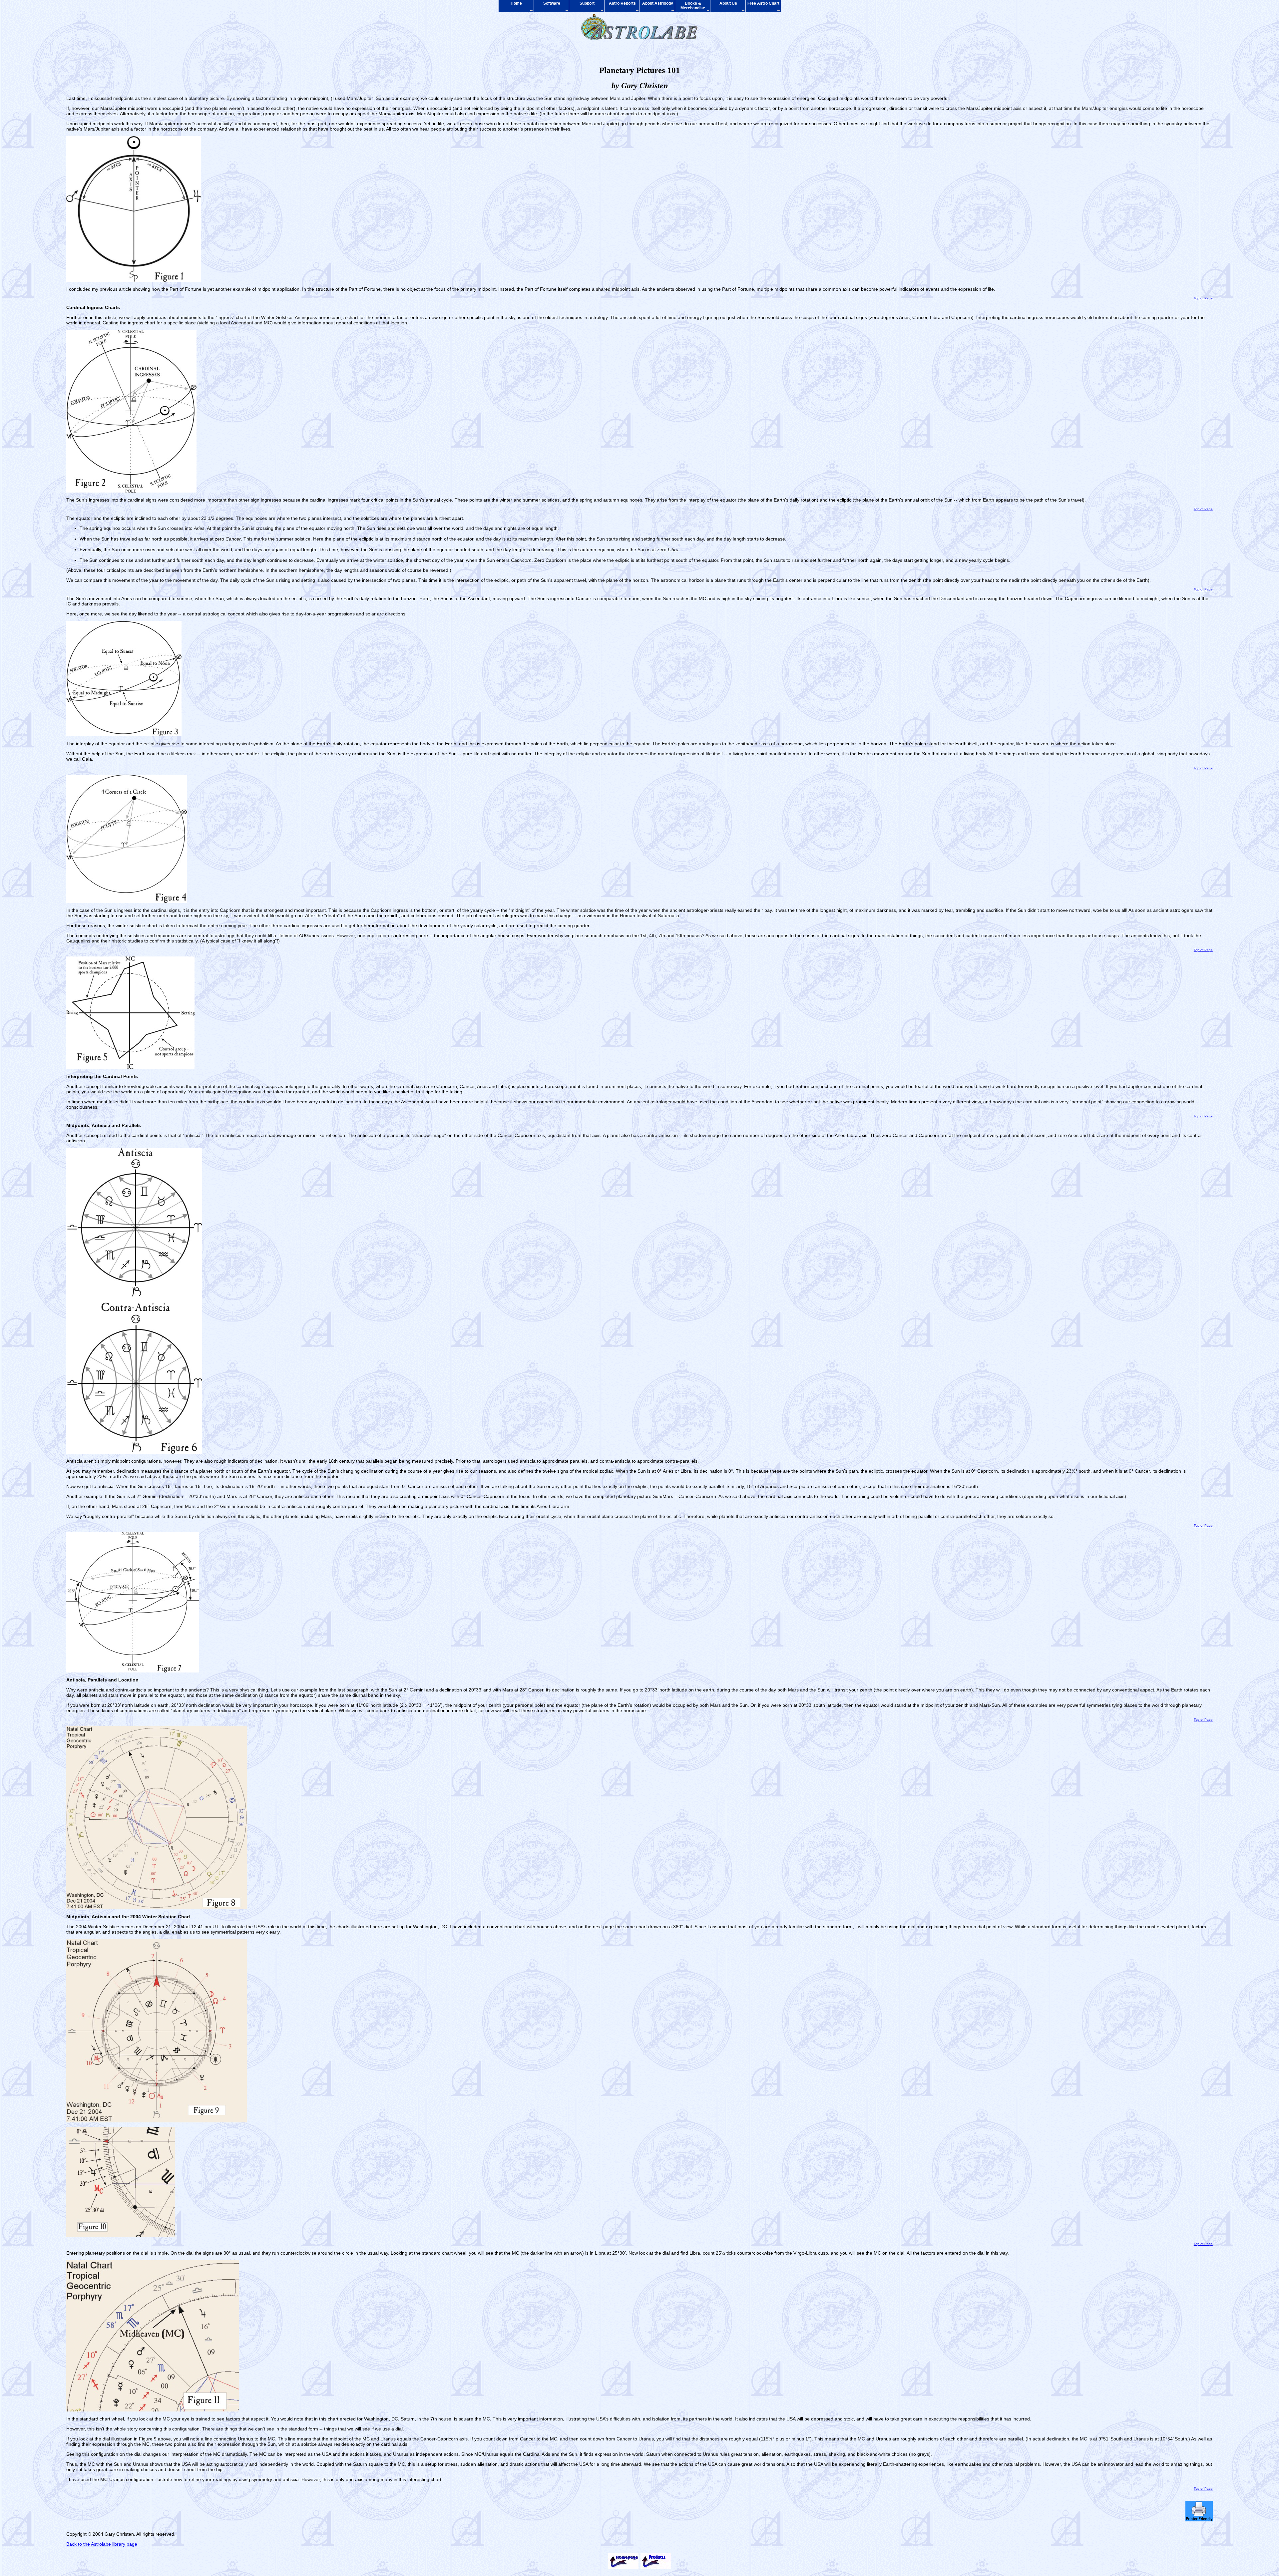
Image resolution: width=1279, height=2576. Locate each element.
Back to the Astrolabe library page (102, 2544)
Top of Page (1203, 298)
